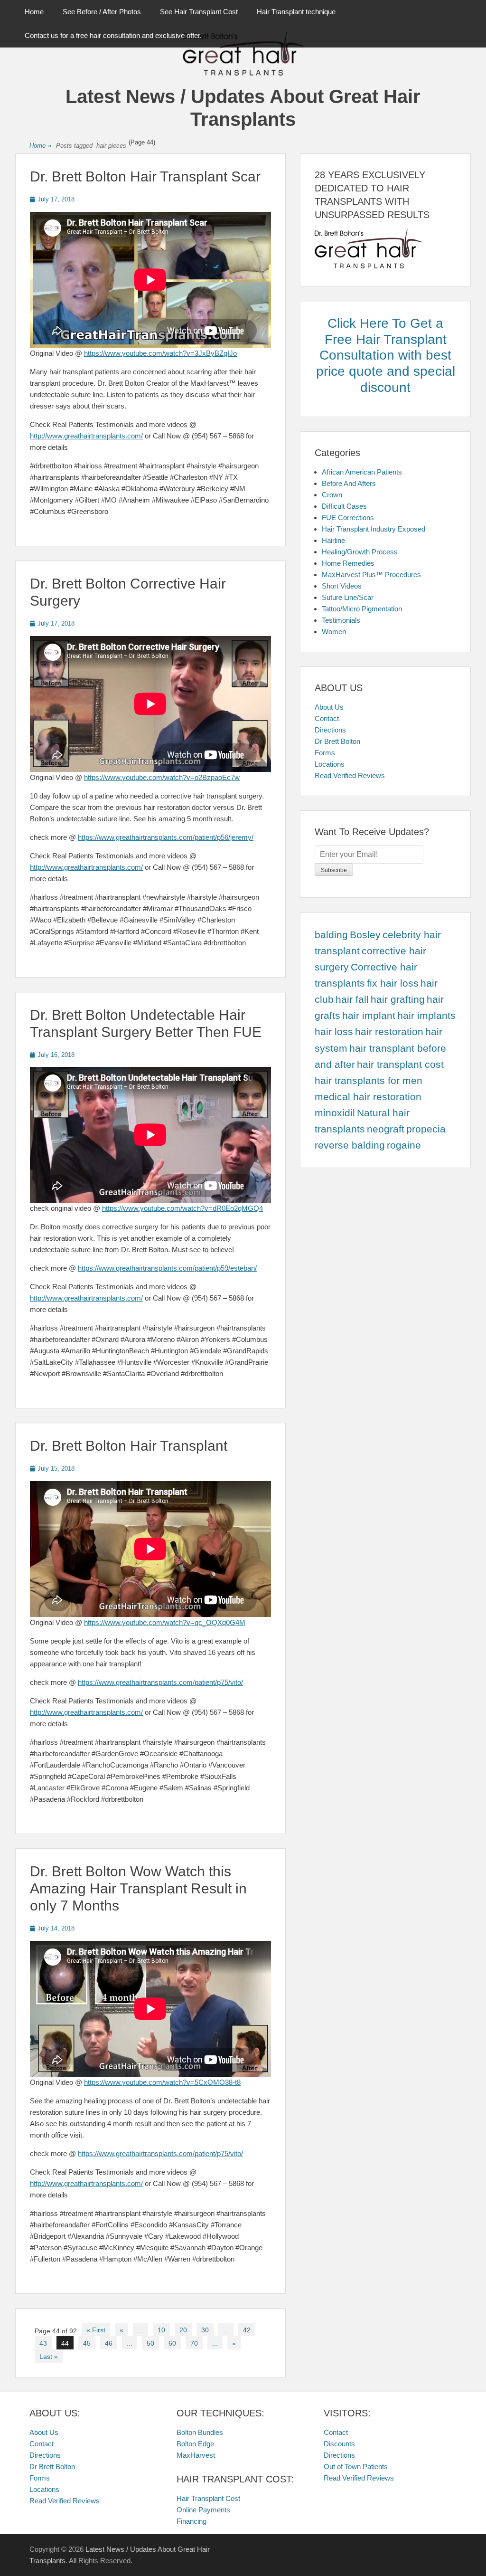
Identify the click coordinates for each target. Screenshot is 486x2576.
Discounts (339, 2444)
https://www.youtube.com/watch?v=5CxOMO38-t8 (162, 2082)
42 (247, 2330)
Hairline (333, 540)
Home (34, 12)
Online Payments (203, 2510)
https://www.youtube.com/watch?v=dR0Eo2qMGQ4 (182, 1208)
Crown (332, 495)
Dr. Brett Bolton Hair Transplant (129, 1446)
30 (205, 2330)
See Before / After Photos (102, 12)
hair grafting (398, 999)
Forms (325, 753)
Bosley (365, 935)
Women (334, 632)
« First (96, 2330)
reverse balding (350, 1145)
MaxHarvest (196, 2455)
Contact (327, 718)
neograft (386, 1129)
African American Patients (362, 472)
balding (331, 935)
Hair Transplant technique (296, 12)
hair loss (334, 1032)
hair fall (352, 999)
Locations (330, 764)
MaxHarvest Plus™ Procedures (371, 575)
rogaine (404, 1145)
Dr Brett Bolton (337, 741)
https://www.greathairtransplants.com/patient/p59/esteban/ (167, 1268)
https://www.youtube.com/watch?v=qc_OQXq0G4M (165, 1622)
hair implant (369, 1016)
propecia (426, 1129)
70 (194, 2343)
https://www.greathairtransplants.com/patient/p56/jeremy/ (166, 837)
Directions (330, 730)
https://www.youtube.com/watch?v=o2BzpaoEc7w (162, 777)
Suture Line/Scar (348, 597)
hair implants (426, 1016)
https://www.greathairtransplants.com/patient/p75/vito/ (160, 1682)
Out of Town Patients (356, 2467)
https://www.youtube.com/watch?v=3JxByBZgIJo (160, 353)
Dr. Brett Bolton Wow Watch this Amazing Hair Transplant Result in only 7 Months (138, 1888)
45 (87, 2343)
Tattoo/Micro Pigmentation (362, 609)
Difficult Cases (344, 506)
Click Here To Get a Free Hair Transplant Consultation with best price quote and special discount (386, 355)
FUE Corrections (348, 518)
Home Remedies (348, 563)
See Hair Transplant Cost (199, 12)
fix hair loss (393, 983)
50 (150, 2343)
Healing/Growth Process (360, 552)
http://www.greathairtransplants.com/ (86, 436)
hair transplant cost (400, 1065)
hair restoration (389, 1032)
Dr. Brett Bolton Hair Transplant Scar (145, 176)
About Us (329, 707)
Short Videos (342, 586)
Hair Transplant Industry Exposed (374, 529)
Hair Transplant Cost (208, 2498)
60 (172, 2343)
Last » (49, 2357)
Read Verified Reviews (350, 775)
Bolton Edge (195, 2444)
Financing (192, 2521)
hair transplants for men (369, 1081)
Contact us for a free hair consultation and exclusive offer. (113, 35)
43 (43, 2343)
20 (183, 2330)
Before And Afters (349, 483)
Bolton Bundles (200, 2432)
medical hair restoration (368, 1097)
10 (161, 2330)
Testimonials (341, 620)
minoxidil (335, 1113)
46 (109, 2343)
